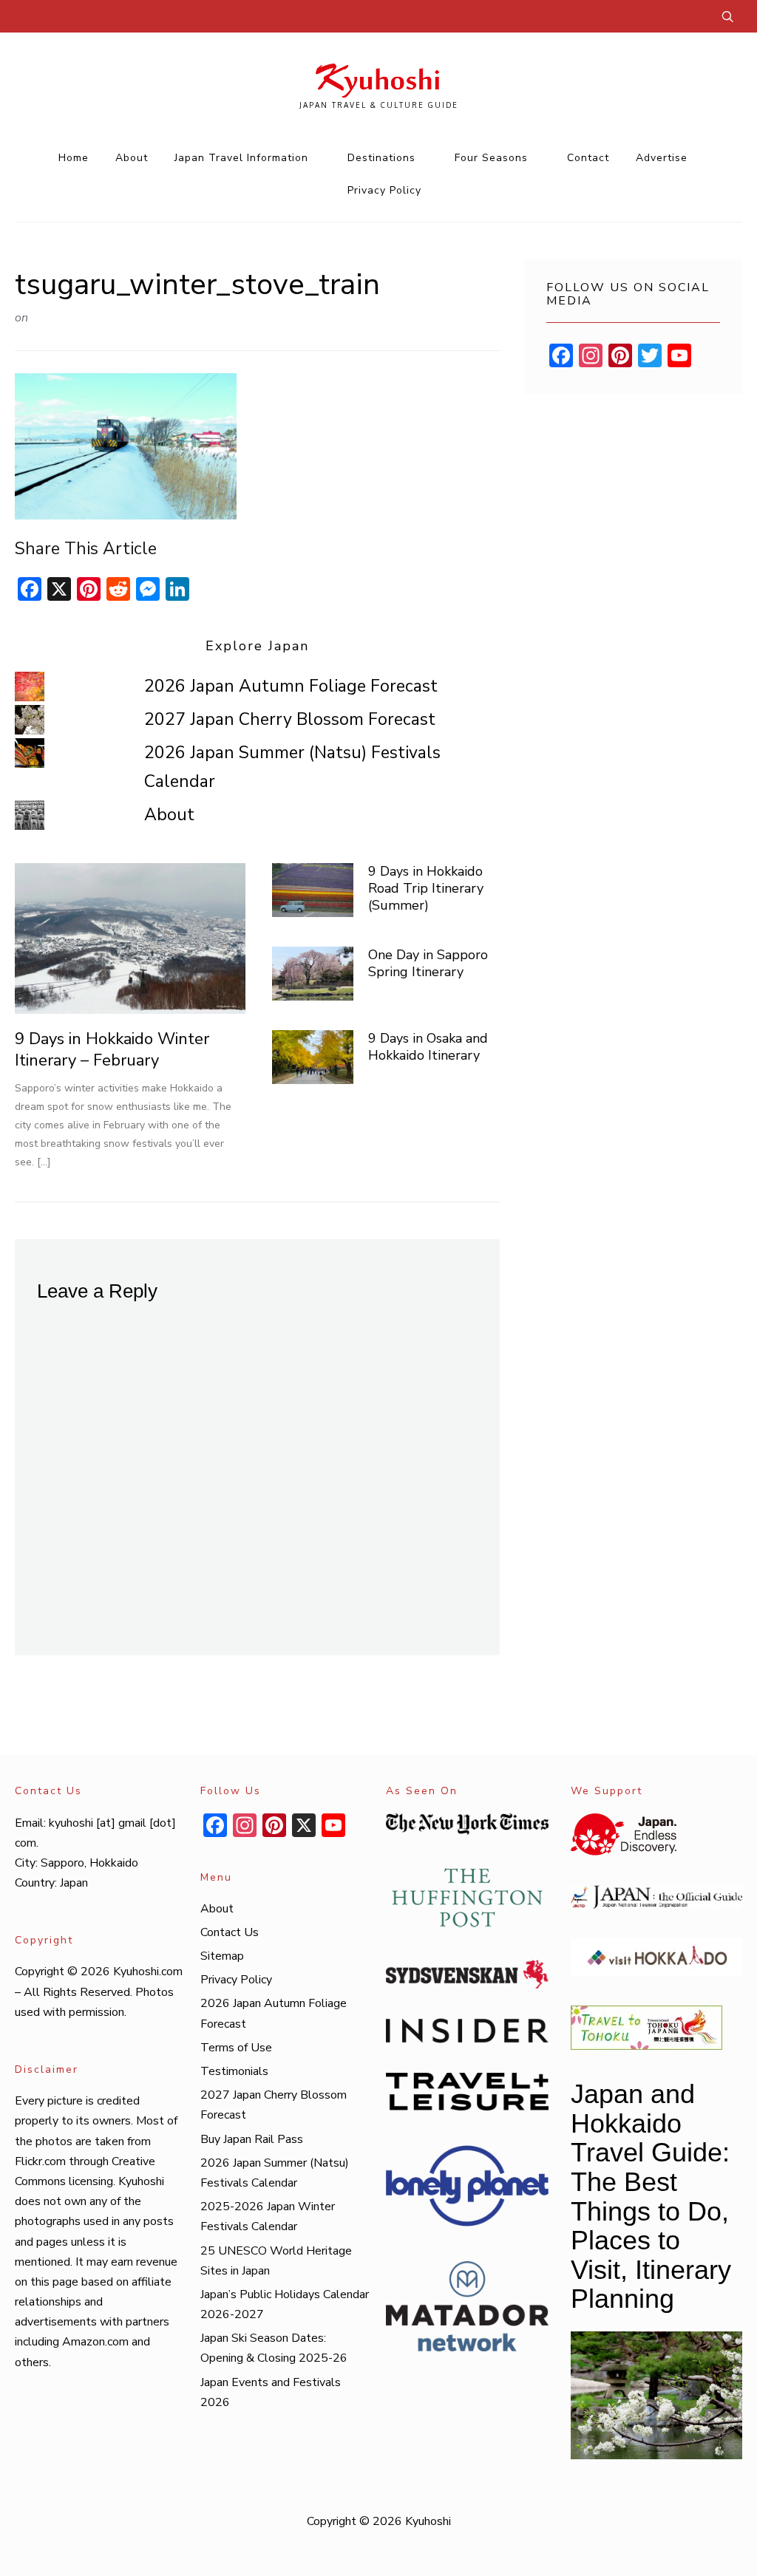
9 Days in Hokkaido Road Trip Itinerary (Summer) (426, 889)
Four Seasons (491, 158)
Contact (588, 158)
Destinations (381, 158)
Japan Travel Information (241, 158)
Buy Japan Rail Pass (252, 2139)
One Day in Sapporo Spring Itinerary (428, 963)
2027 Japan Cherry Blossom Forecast (290, 719)
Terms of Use (236, 2048)
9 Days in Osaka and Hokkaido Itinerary (428, 1047)
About (132, 158)
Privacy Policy (384, 190)
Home (74, 158)
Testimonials (234, 2071)
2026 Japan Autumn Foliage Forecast (291, 686)
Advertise (662, 158)
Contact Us (230, 1932)
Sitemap (222, 1956)
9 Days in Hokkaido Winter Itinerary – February (112, 1050)
